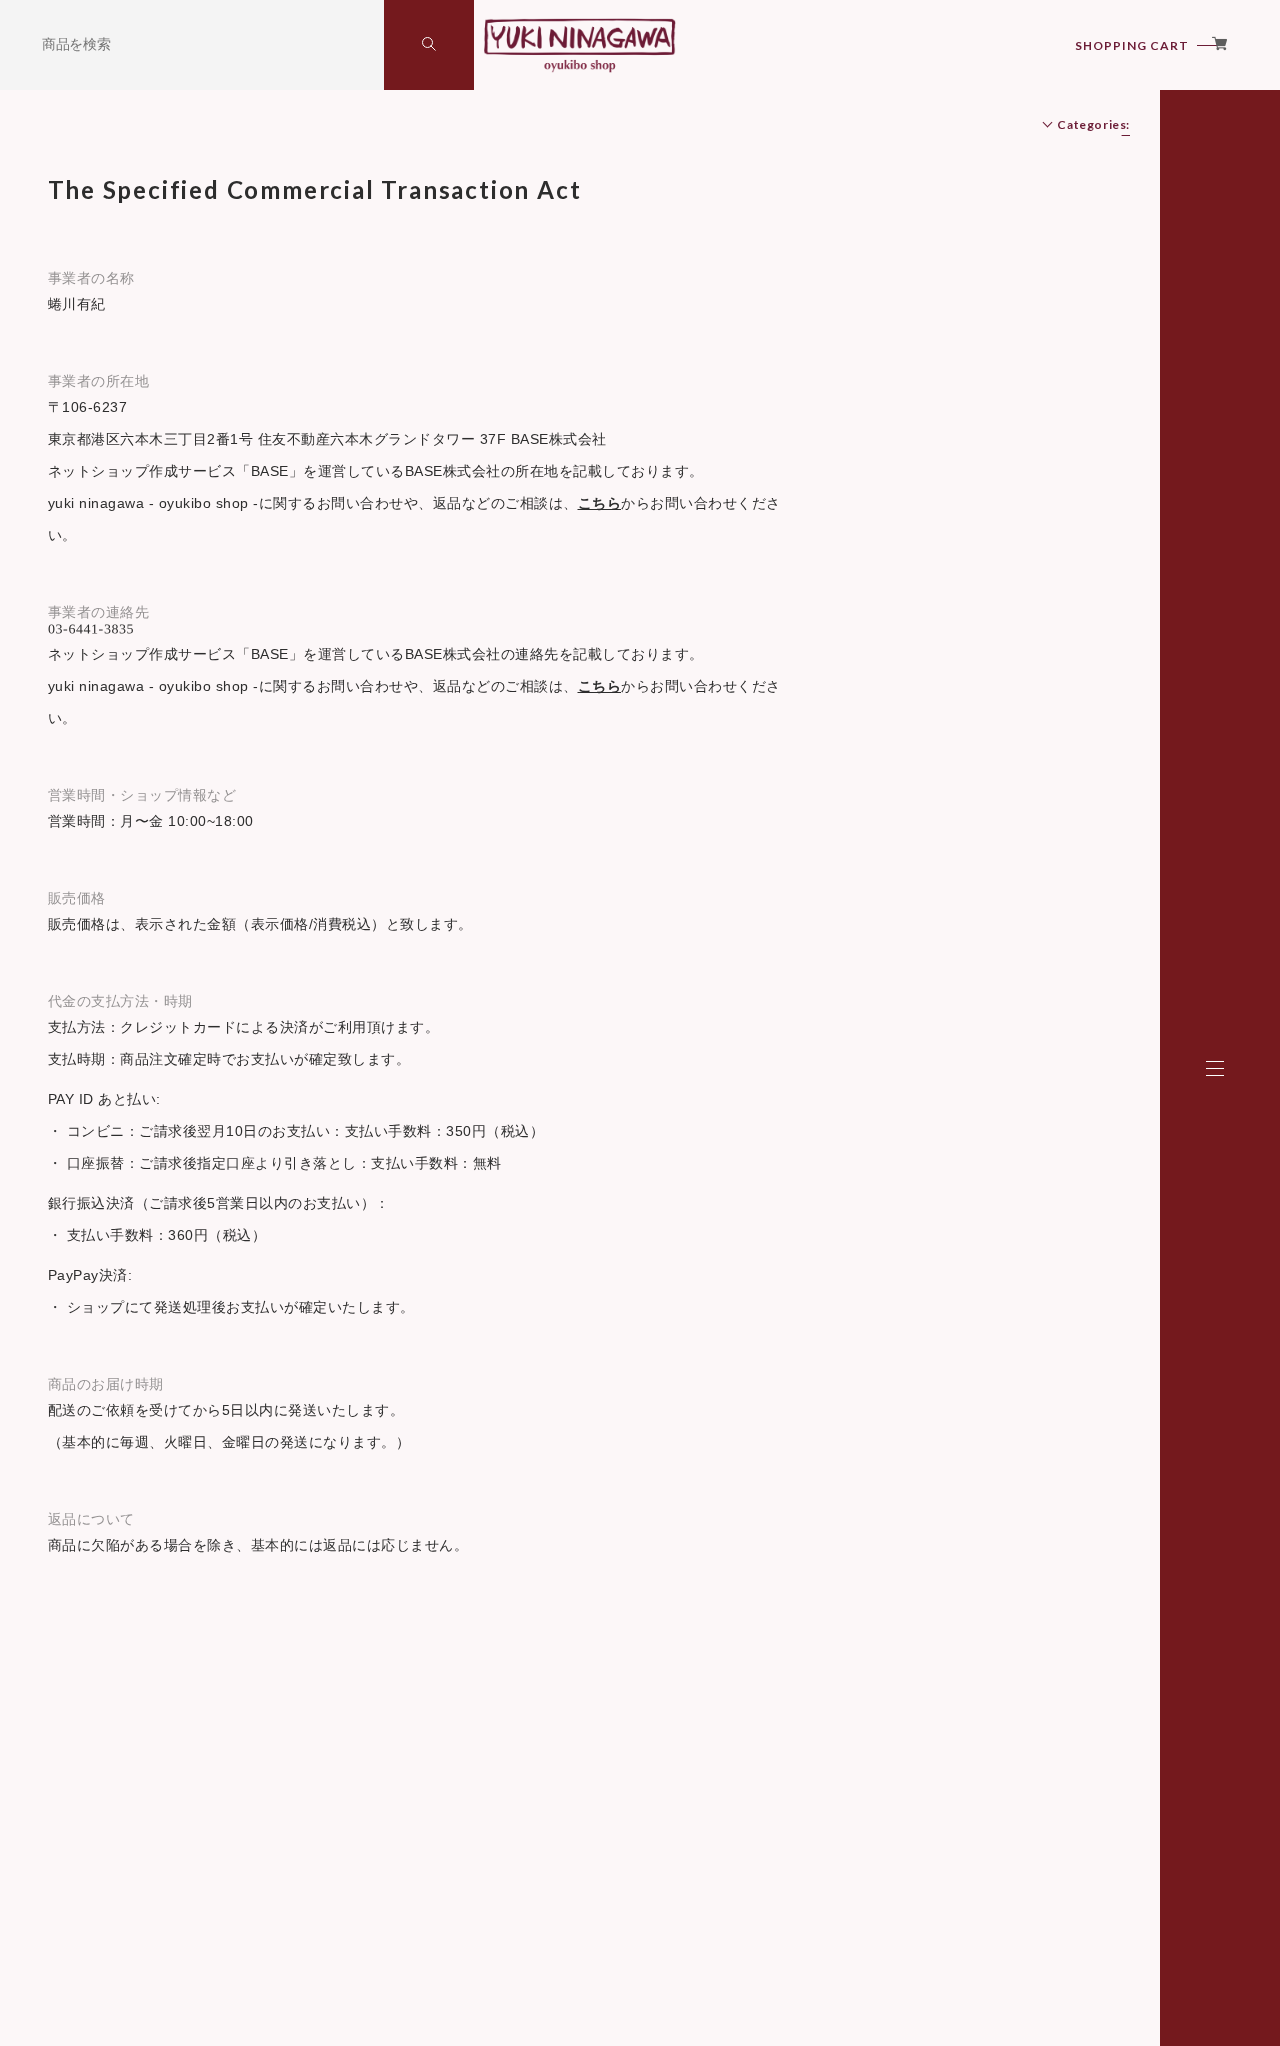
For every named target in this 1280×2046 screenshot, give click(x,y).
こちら (600, 503)
